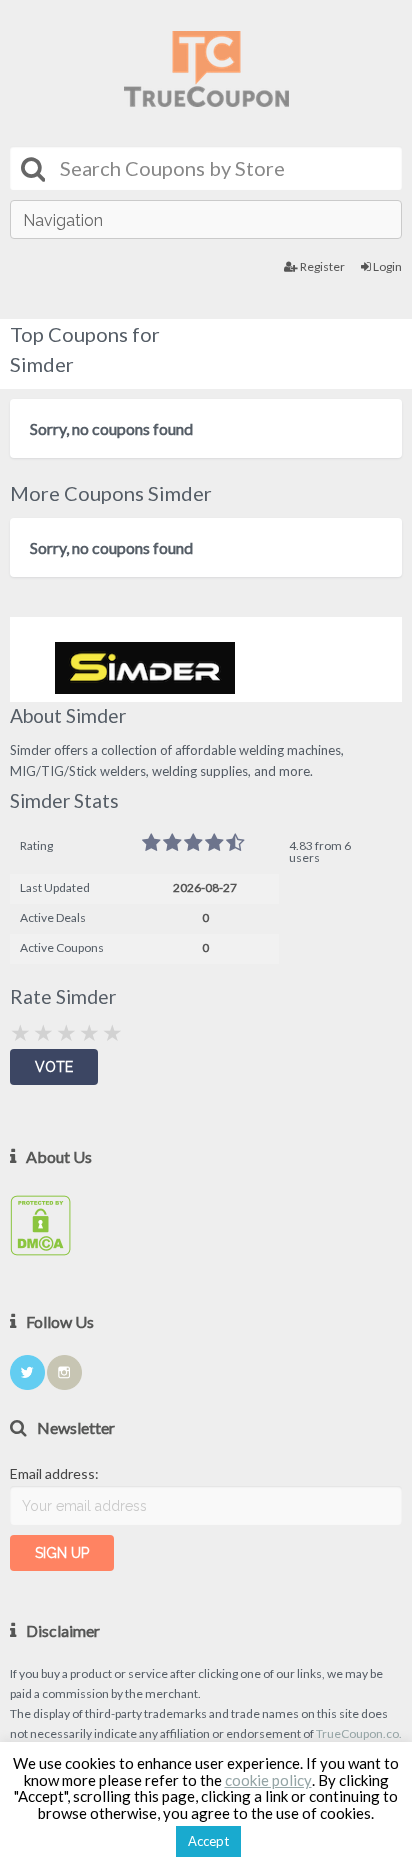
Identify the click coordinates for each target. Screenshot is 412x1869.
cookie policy (268, 1780)
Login (386, 266)
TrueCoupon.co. (359, 1733)
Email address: (54, 1473)
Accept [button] (208, 1841)
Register (321, 266)
